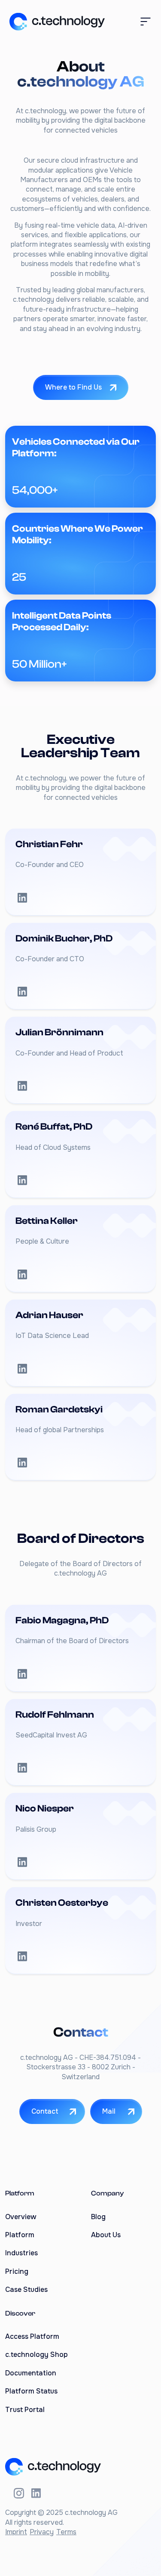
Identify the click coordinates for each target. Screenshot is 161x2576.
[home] (55, 22)
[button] (146, 22)
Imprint (16, 2532)
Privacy (42, 2532)
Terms (66, 2532)
